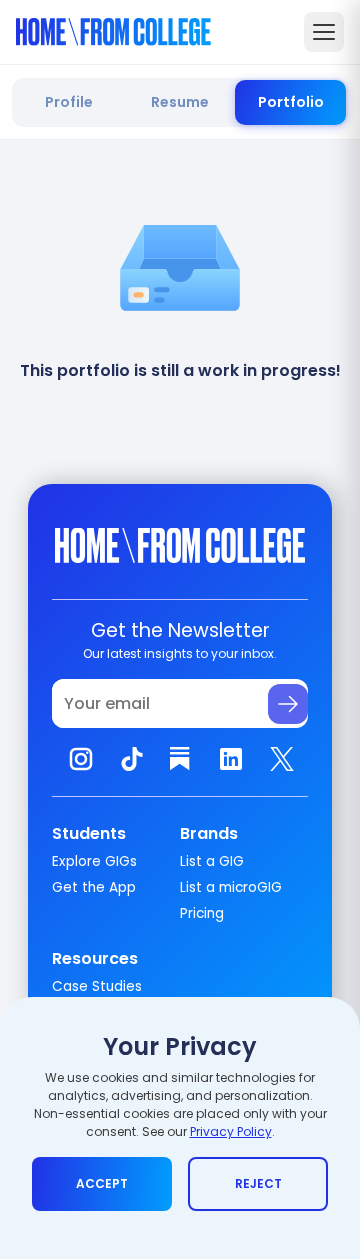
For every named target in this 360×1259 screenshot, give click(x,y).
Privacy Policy (231, 1131)
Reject (258, 1183)
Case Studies (97, 986)
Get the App (94, 887)
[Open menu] (324, 32)
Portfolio (291, 102)
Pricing (202, 913)
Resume (180, 102)
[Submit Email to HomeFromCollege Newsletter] (288, 704)
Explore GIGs (94, 861)
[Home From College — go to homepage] (113, 32)
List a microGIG (231, 887)
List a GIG (212, 861)
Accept (102, 1183)
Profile (69, 102)
